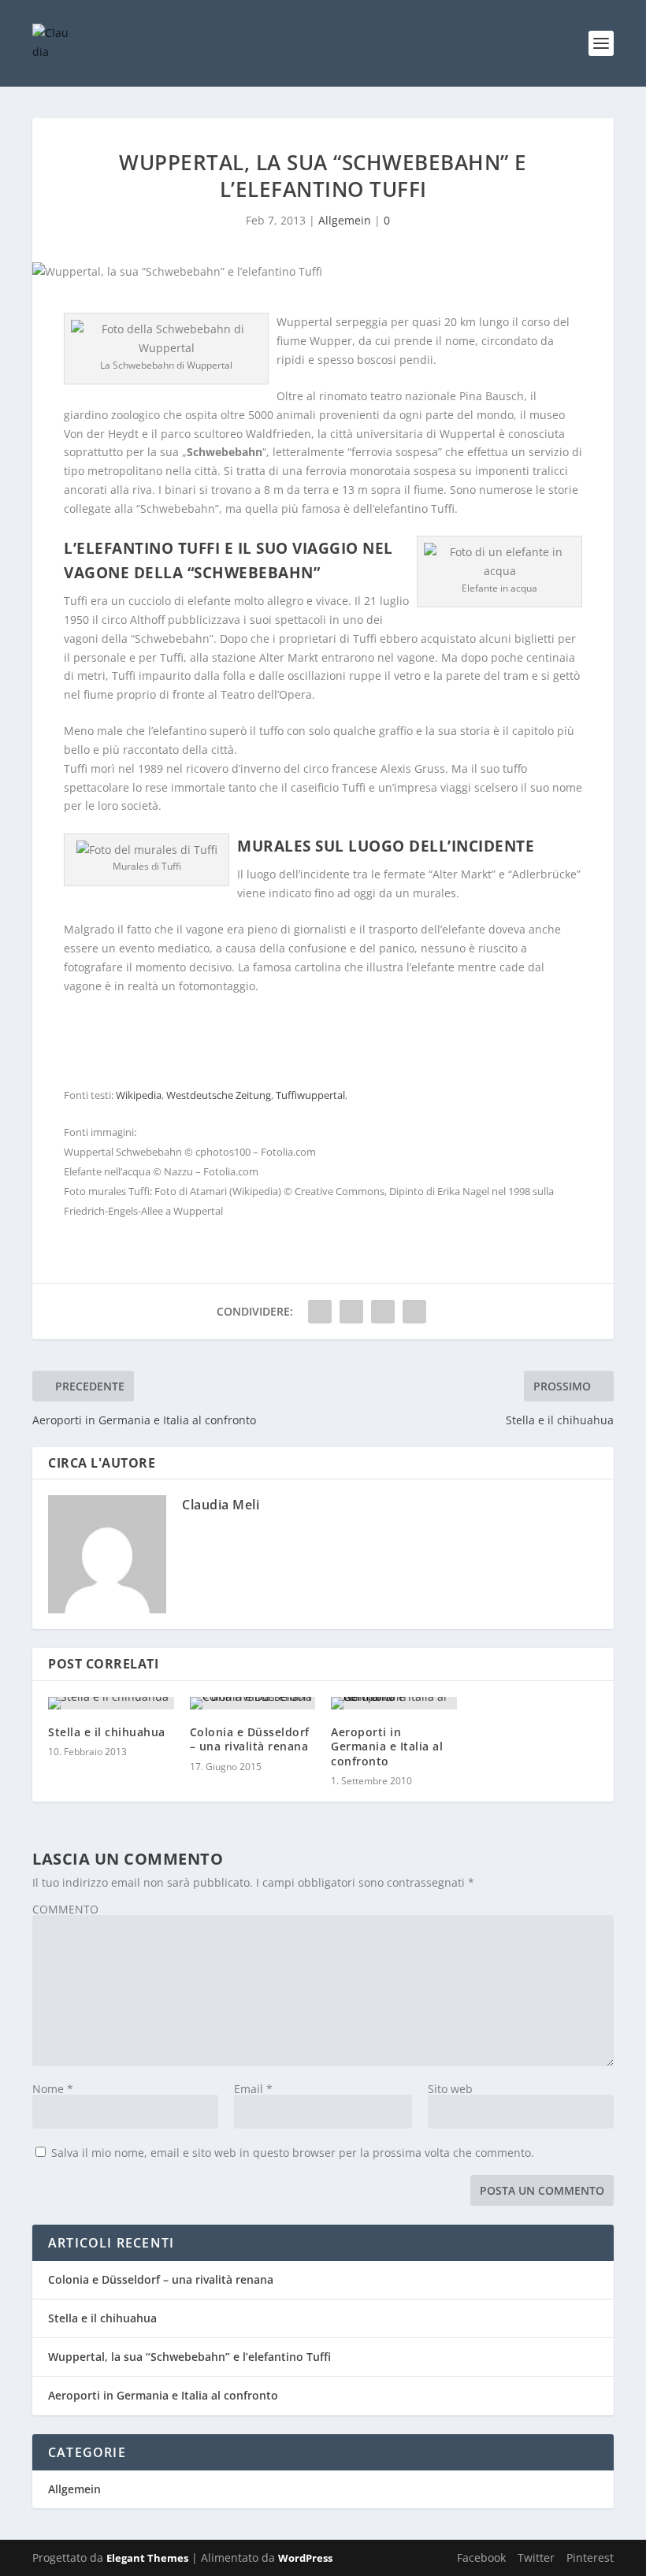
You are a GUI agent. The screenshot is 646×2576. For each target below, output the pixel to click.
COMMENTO (65, 1909)
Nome (53, 2089)
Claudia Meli (221, 1505)
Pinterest (590, 2557)
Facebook (481, 2557)
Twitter (536, 2557)
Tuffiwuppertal (310, 1095)
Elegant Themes (147, 2558)
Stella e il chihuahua (107, 1732)
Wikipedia (139, 1095)
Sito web (450, 2089)
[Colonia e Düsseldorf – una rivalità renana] (253, 1703)
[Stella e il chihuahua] (111, 1703)
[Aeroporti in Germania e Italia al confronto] (394, 1703)
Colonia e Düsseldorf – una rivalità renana (250, 1739)
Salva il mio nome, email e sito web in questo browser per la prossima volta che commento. (293, 2153)
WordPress (305, 2558)
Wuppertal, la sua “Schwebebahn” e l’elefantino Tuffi (189, 2357)
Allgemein (345, 220)
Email (253, 2089)
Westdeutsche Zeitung (219, 1095)
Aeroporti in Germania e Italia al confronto (387, 1746)
